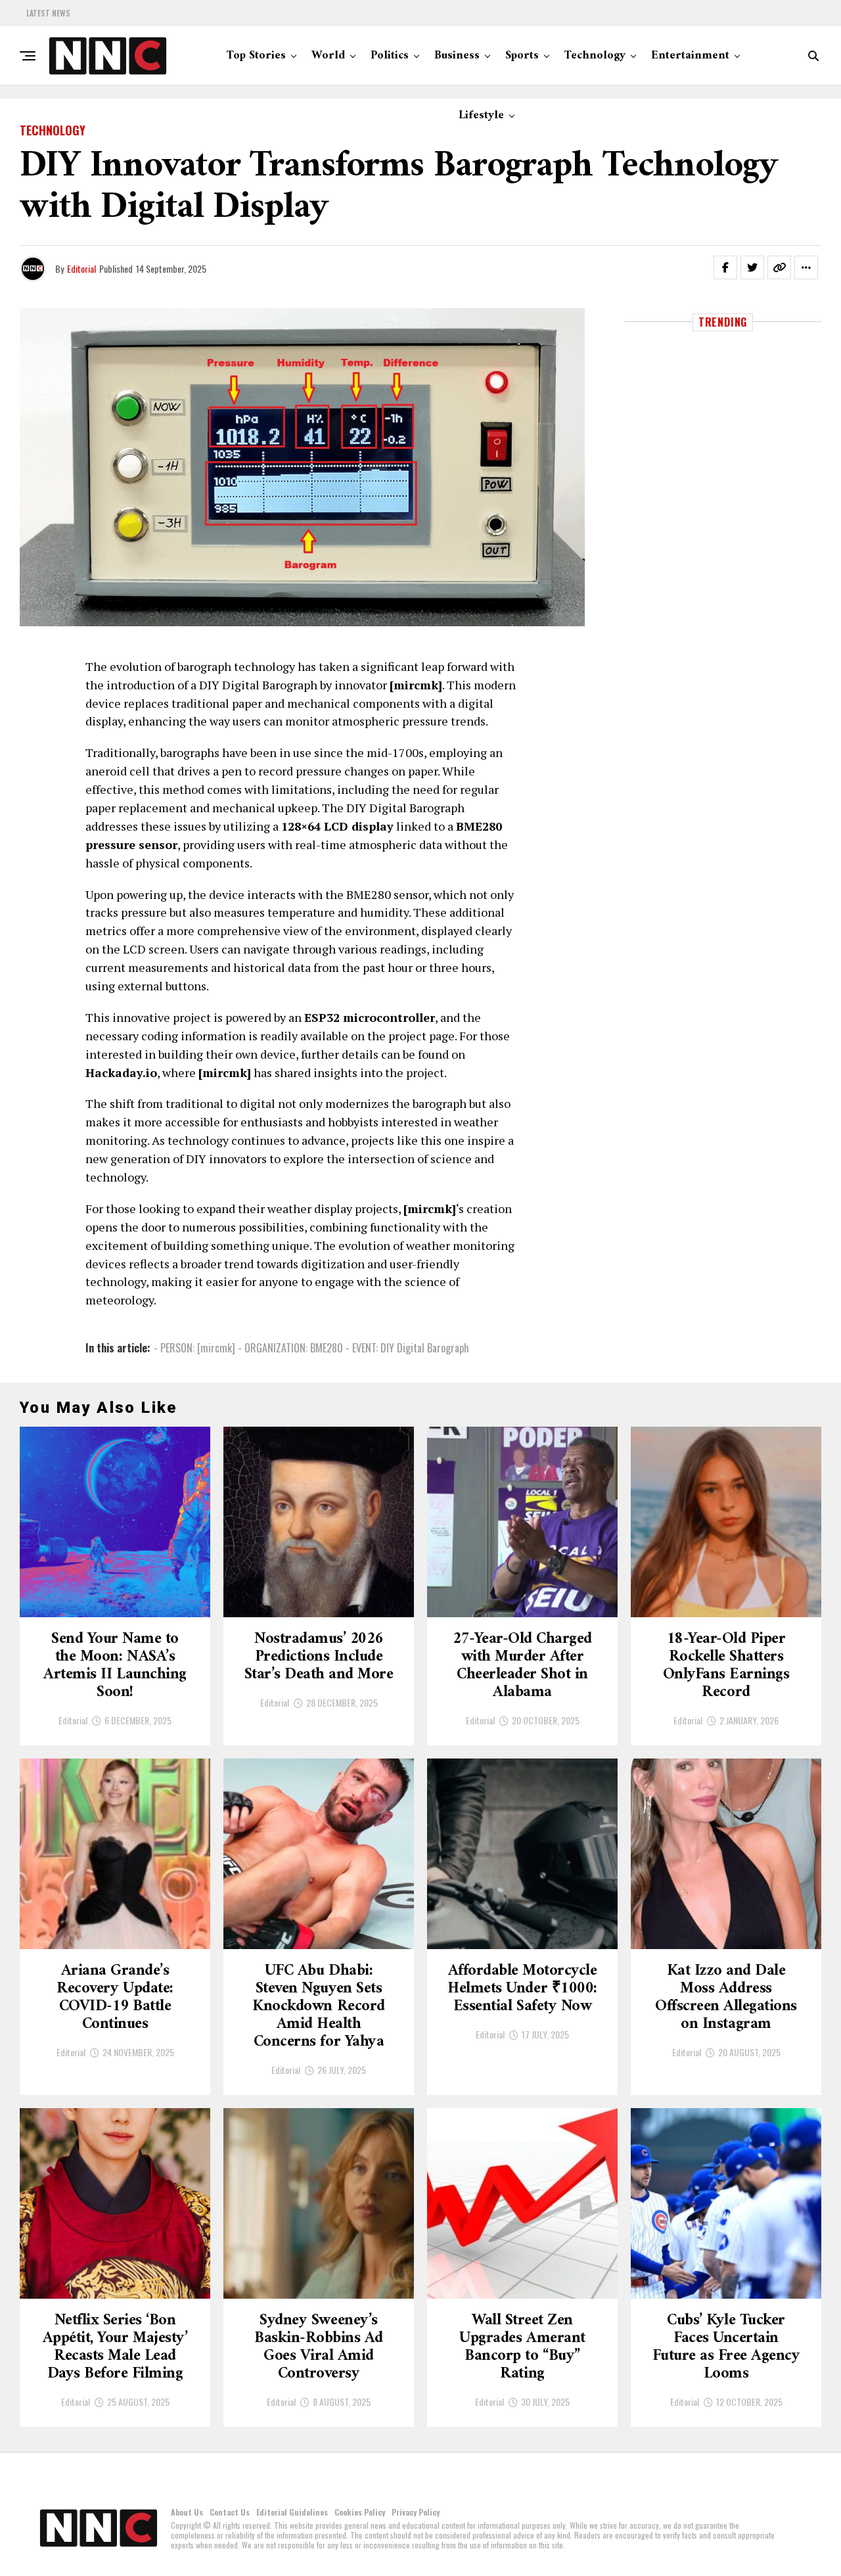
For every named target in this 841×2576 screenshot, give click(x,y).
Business (457, 56)
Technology (595, 56)
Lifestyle (481, 115)
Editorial (81, 268)
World (328, 56)
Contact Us (230, 2512)
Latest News (48, 13)
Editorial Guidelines (292, 2512)
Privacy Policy (416, 2512)
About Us (187, 2512)
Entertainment (690, 56)
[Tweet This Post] (752, 267)
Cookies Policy (360, 2512)
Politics (390, 56)
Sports (522, 56)
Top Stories (256, 56)
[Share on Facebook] (725, 267)
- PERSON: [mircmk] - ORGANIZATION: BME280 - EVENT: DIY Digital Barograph (311, 1348)
